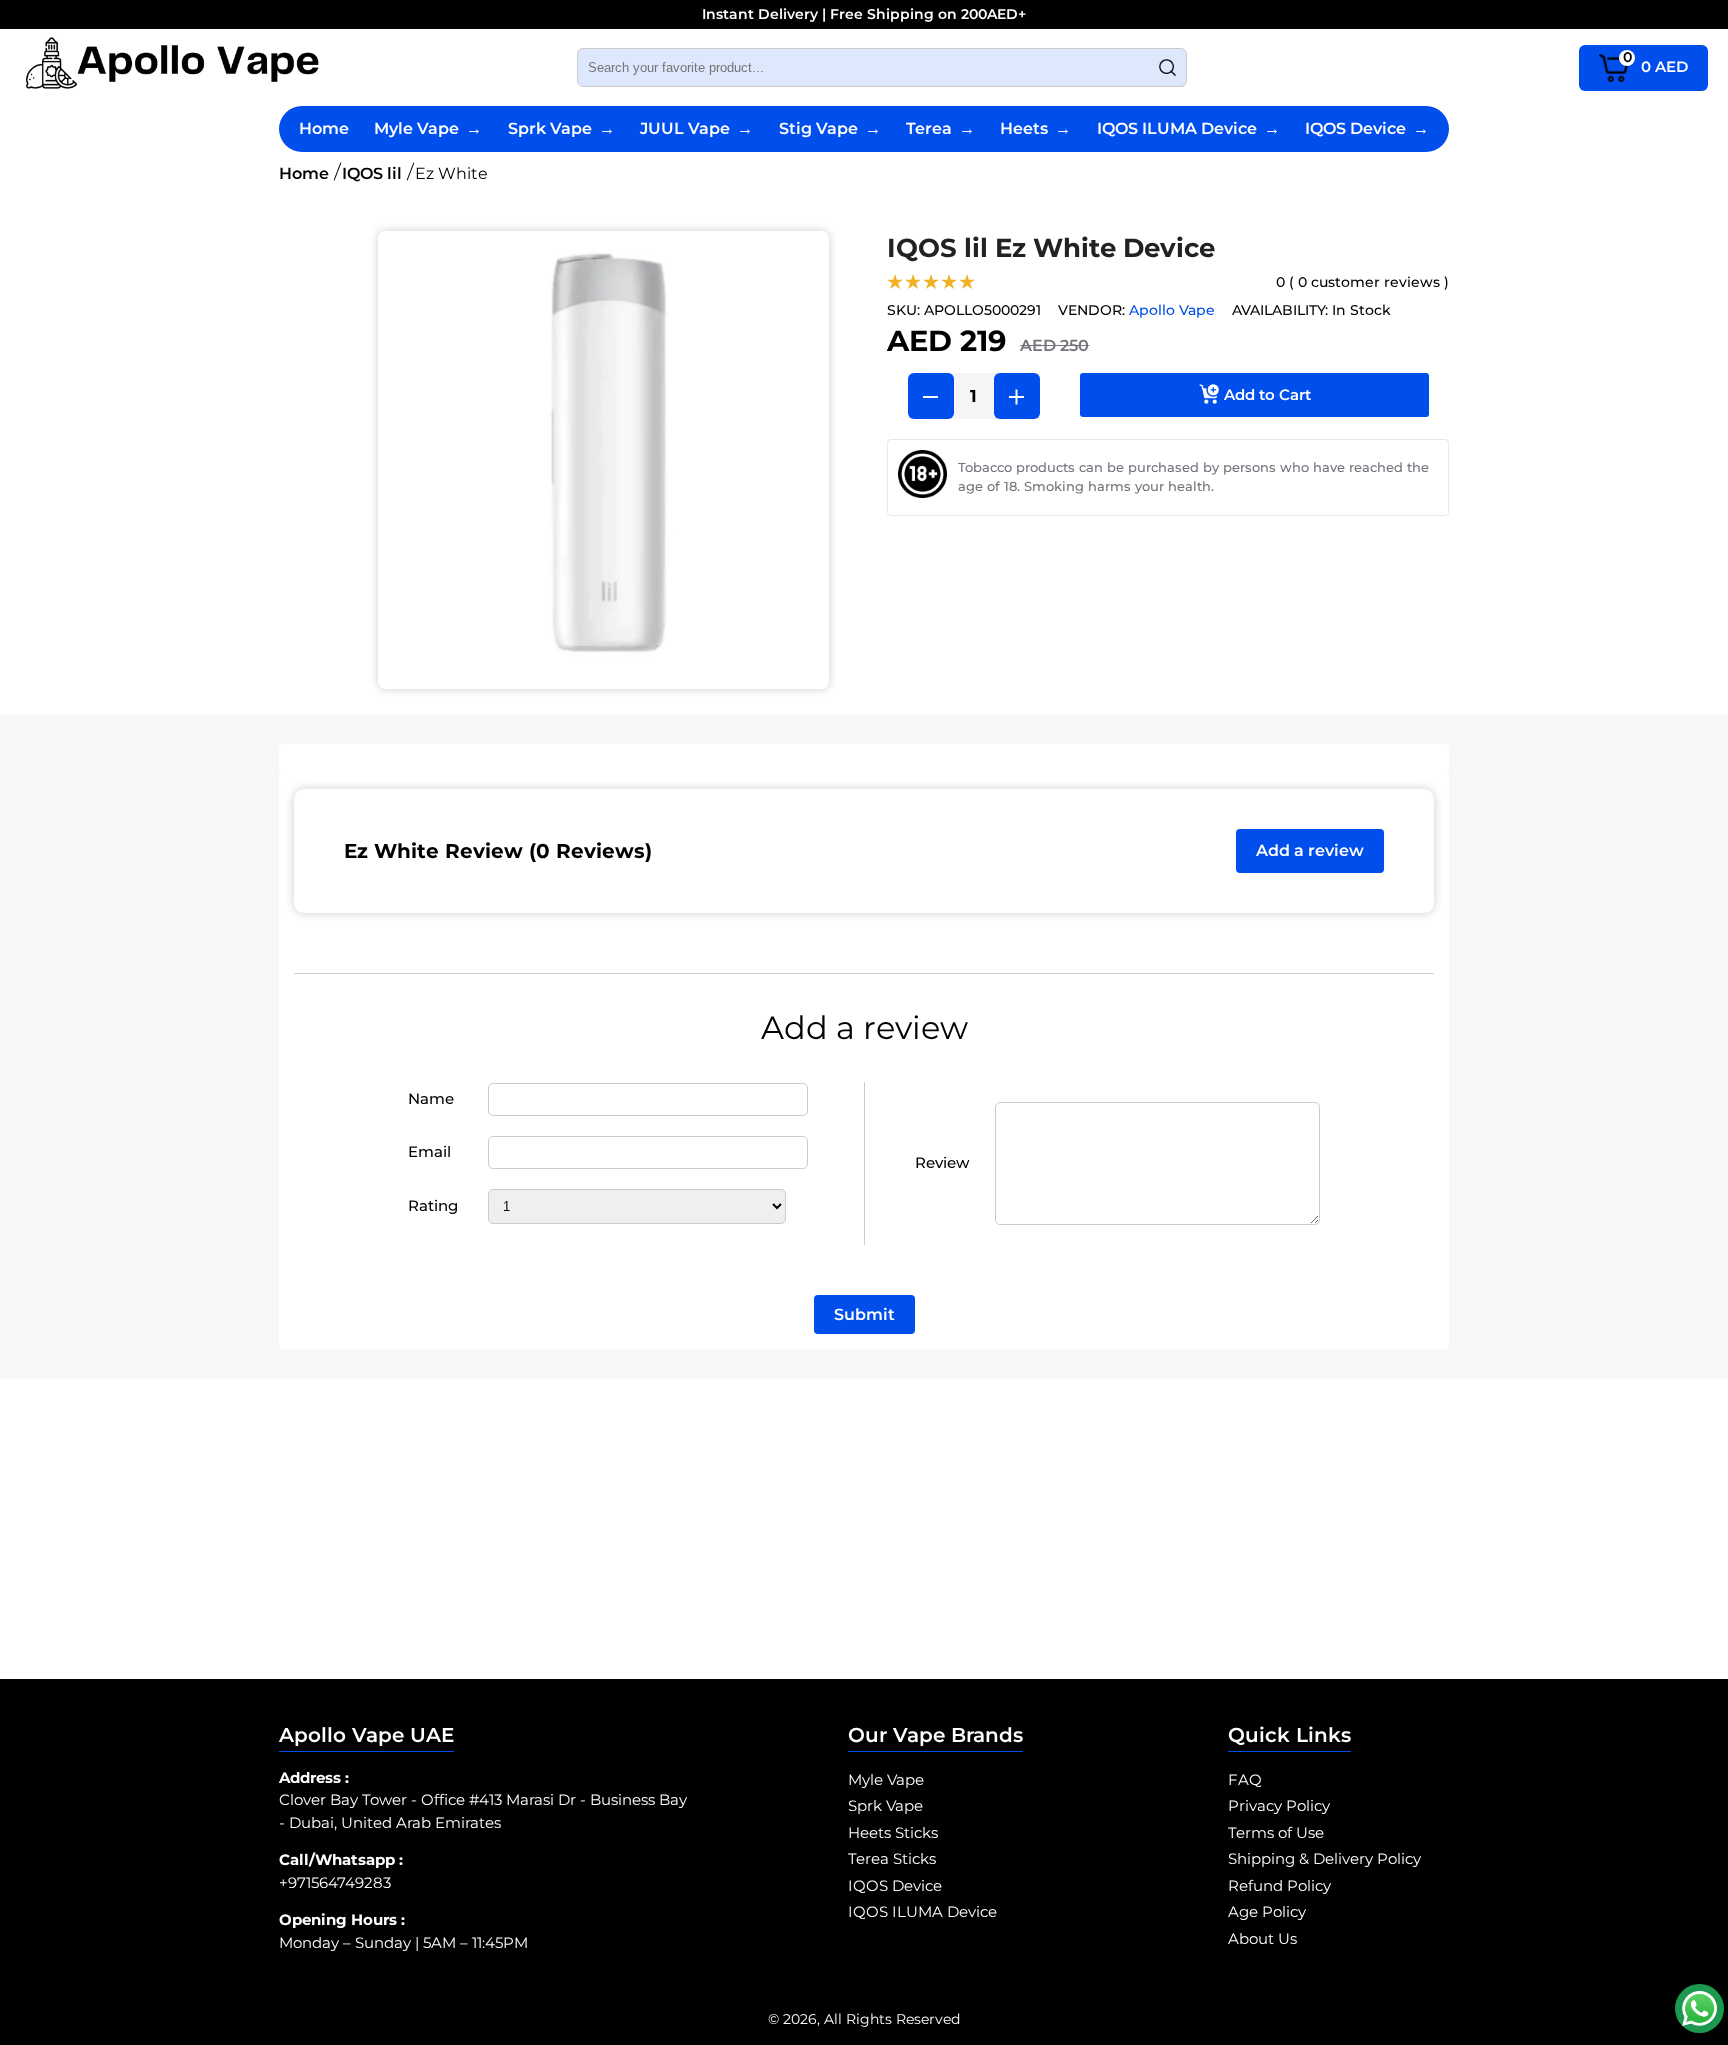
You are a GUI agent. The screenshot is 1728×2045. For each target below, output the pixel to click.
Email (429, 1151)
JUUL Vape (696, 128)
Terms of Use (1276, 1832)
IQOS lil (372, 173)
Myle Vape (428, 128)
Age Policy (1267, 1911)
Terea (940, 128)
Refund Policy (1279, 1885)
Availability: (1280, 310)
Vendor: (1091, 310)
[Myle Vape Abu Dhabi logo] (172, 67)
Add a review (1310, 850)
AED (1656, 62)
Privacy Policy (1279, 1805)
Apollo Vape (1172, 310)
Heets (1035, 128)
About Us (1262, 1938)
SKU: (903, 310)
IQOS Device (1367, 128)
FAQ (1245, 1779)
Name (431, 1098)
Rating (433, 1205)
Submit (864, 1314)
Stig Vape (830, 128)
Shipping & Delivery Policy (1324, 1858)
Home (324, 128)
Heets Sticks (893, 1832)
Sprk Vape (561, 128)
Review (942, 1162)
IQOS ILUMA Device (1188, 128)
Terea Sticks (892, 1858)
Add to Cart (1267, 394)
